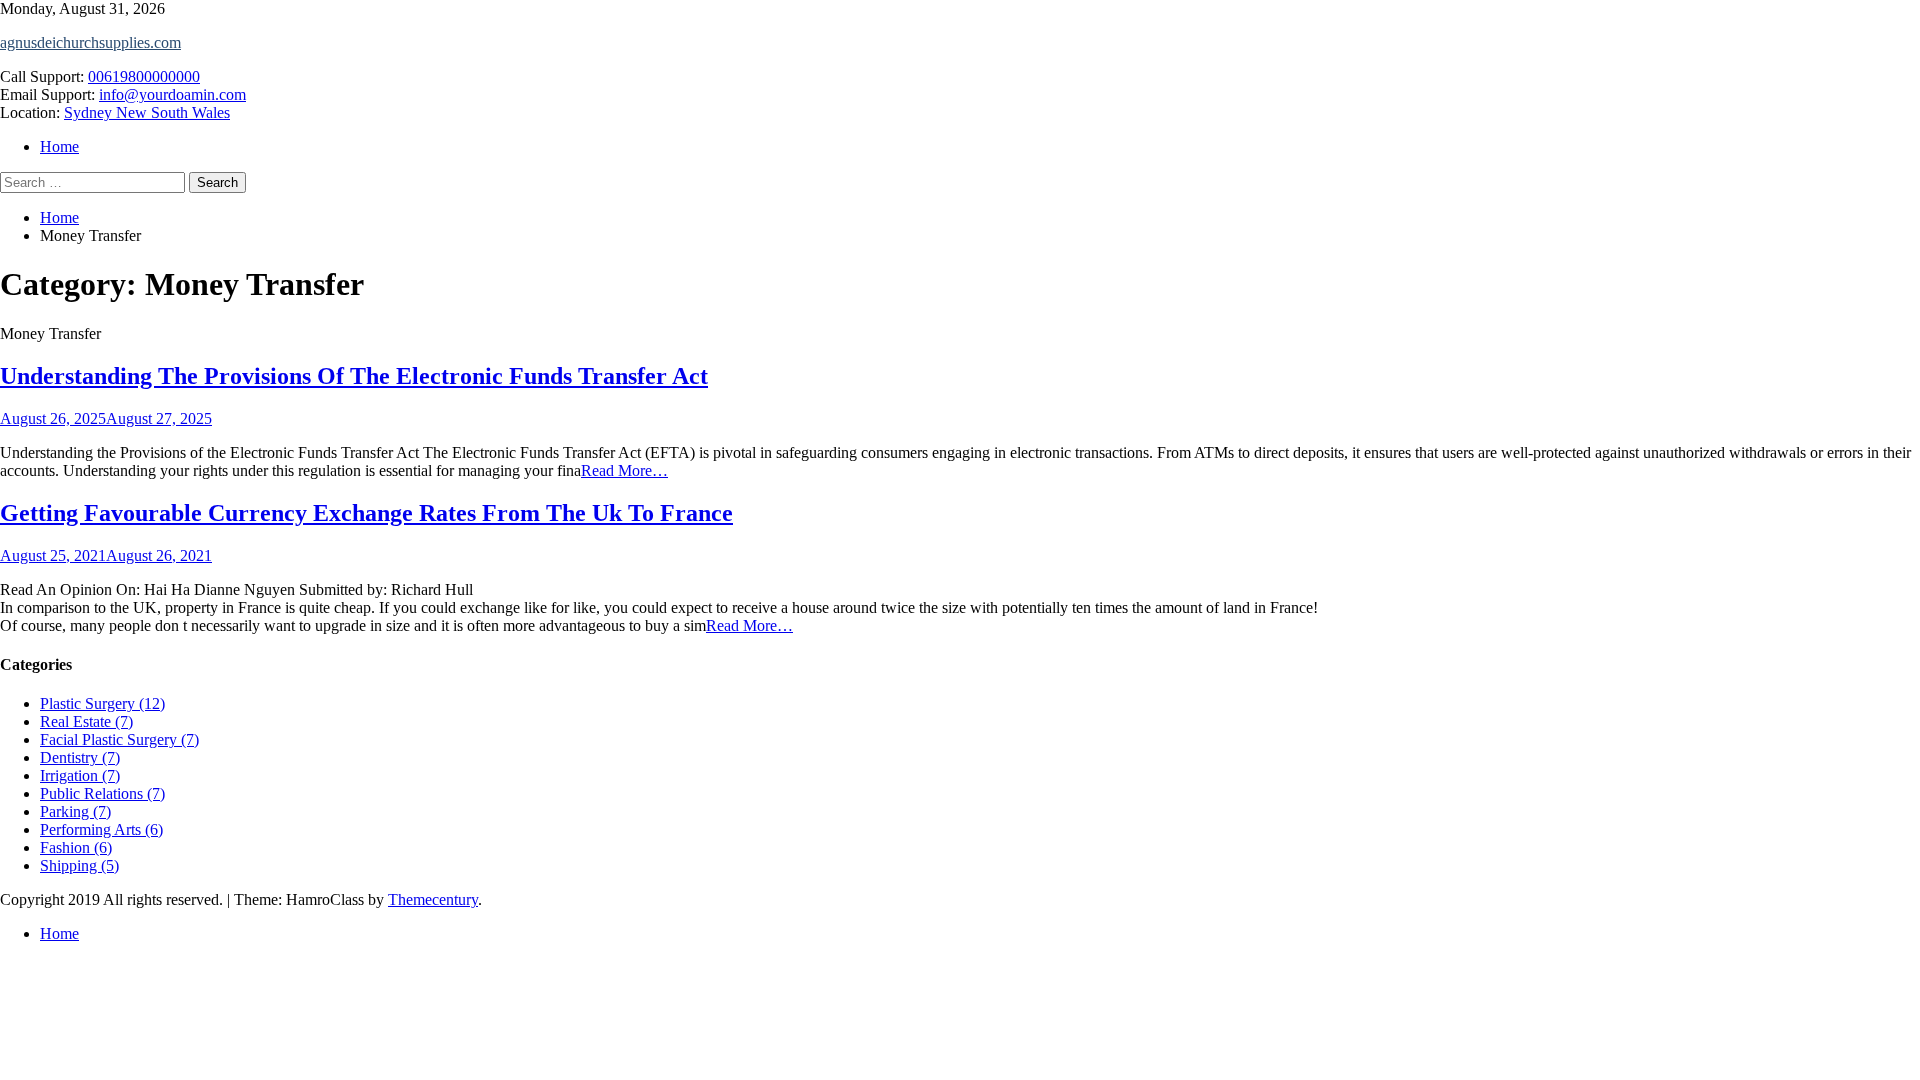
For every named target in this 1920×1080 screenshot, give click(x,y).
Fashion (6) (76, 847)
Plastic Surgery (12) (102, 703)
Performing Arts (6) (101, 829)
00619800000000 (144, 76)
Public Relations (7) (102, 793)
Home (59, 146)
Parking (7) (75, 811)
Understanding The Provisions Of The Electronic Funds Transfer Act (354, 376)
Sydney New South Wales (147, 112)
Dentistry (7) (80, 757)
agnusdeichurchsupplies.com (90, 42)
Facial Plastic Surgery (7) (119, 739)
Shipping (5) (79, 865)
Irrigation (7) (80, 775)
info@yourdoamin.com (172, 94)
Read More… (624, 470)
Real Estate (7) (86, 721)
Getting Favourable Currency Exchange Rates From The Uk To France (366, 513)
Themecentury (433, 899)
